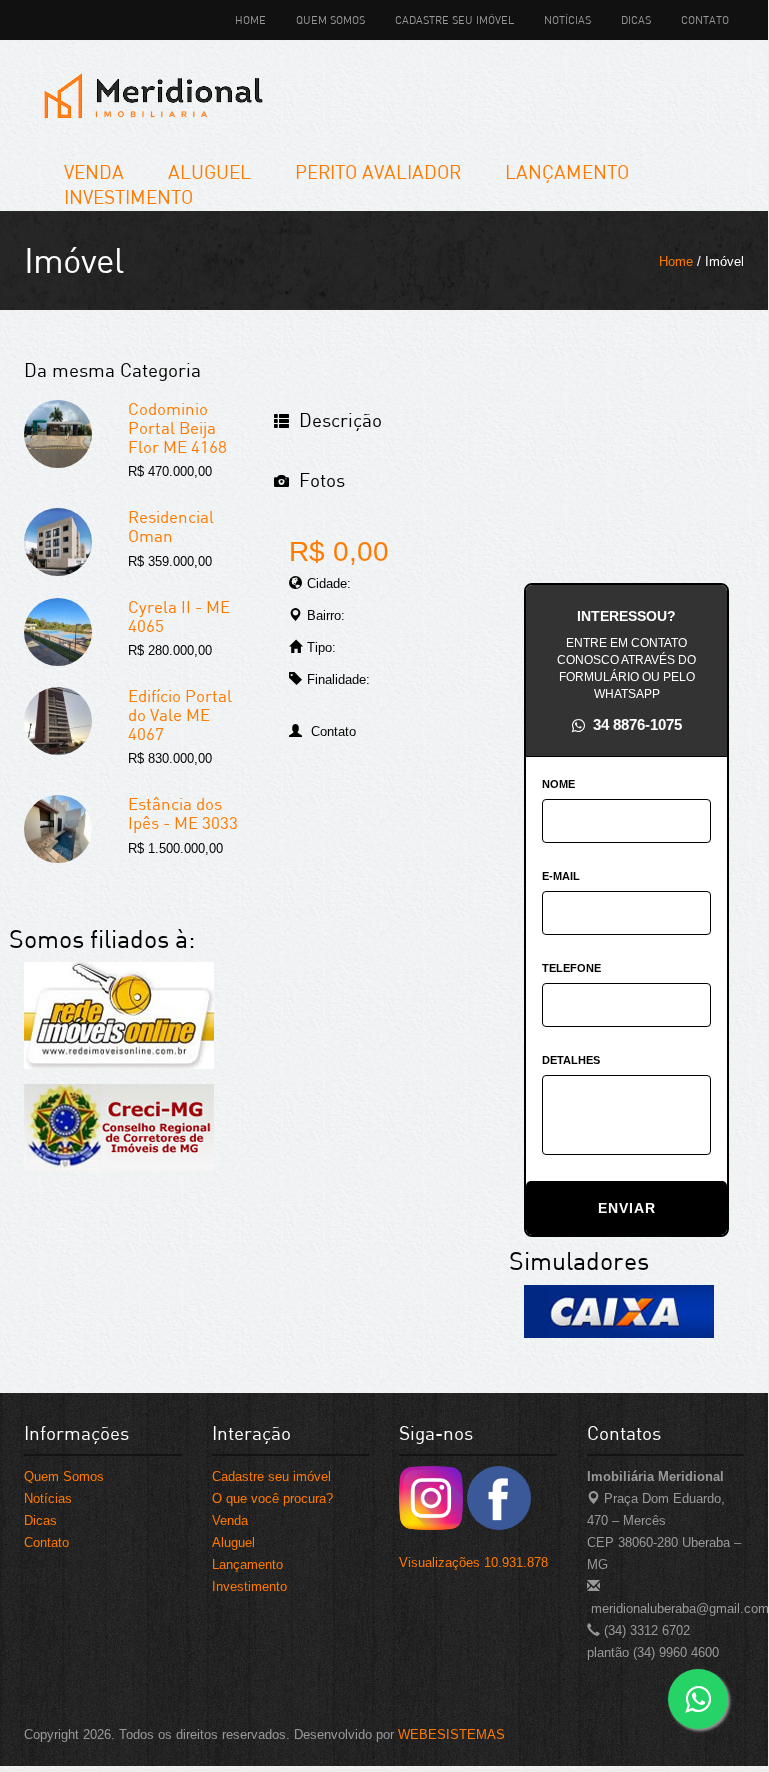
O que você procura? (272, 1498)
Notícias (567, 19)
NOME (558, 784)
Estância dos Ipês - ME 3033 (183, 813)
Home (250, 19)
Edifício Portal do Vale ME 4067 (180, 714)
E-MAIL (561, 876)
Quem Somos (330, 19)
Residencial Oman (171, 526)
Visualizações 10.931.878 (473, 1562)
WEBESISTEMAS (451, 1734)
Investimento (128, 196)
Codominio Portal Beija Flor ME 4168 (177, 427)
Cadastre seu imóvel (454, 19)
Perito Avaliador (378, 171)
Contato (705, 19)
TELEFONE (571, 968)
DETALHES (571, 1060)
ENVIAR (627, 1208)
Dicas (636, 19)
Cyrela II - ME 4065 (179, 616)
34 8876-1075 (637, 724)
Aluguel (209, 171)
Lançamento (567, 171)
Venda (94, 171)
